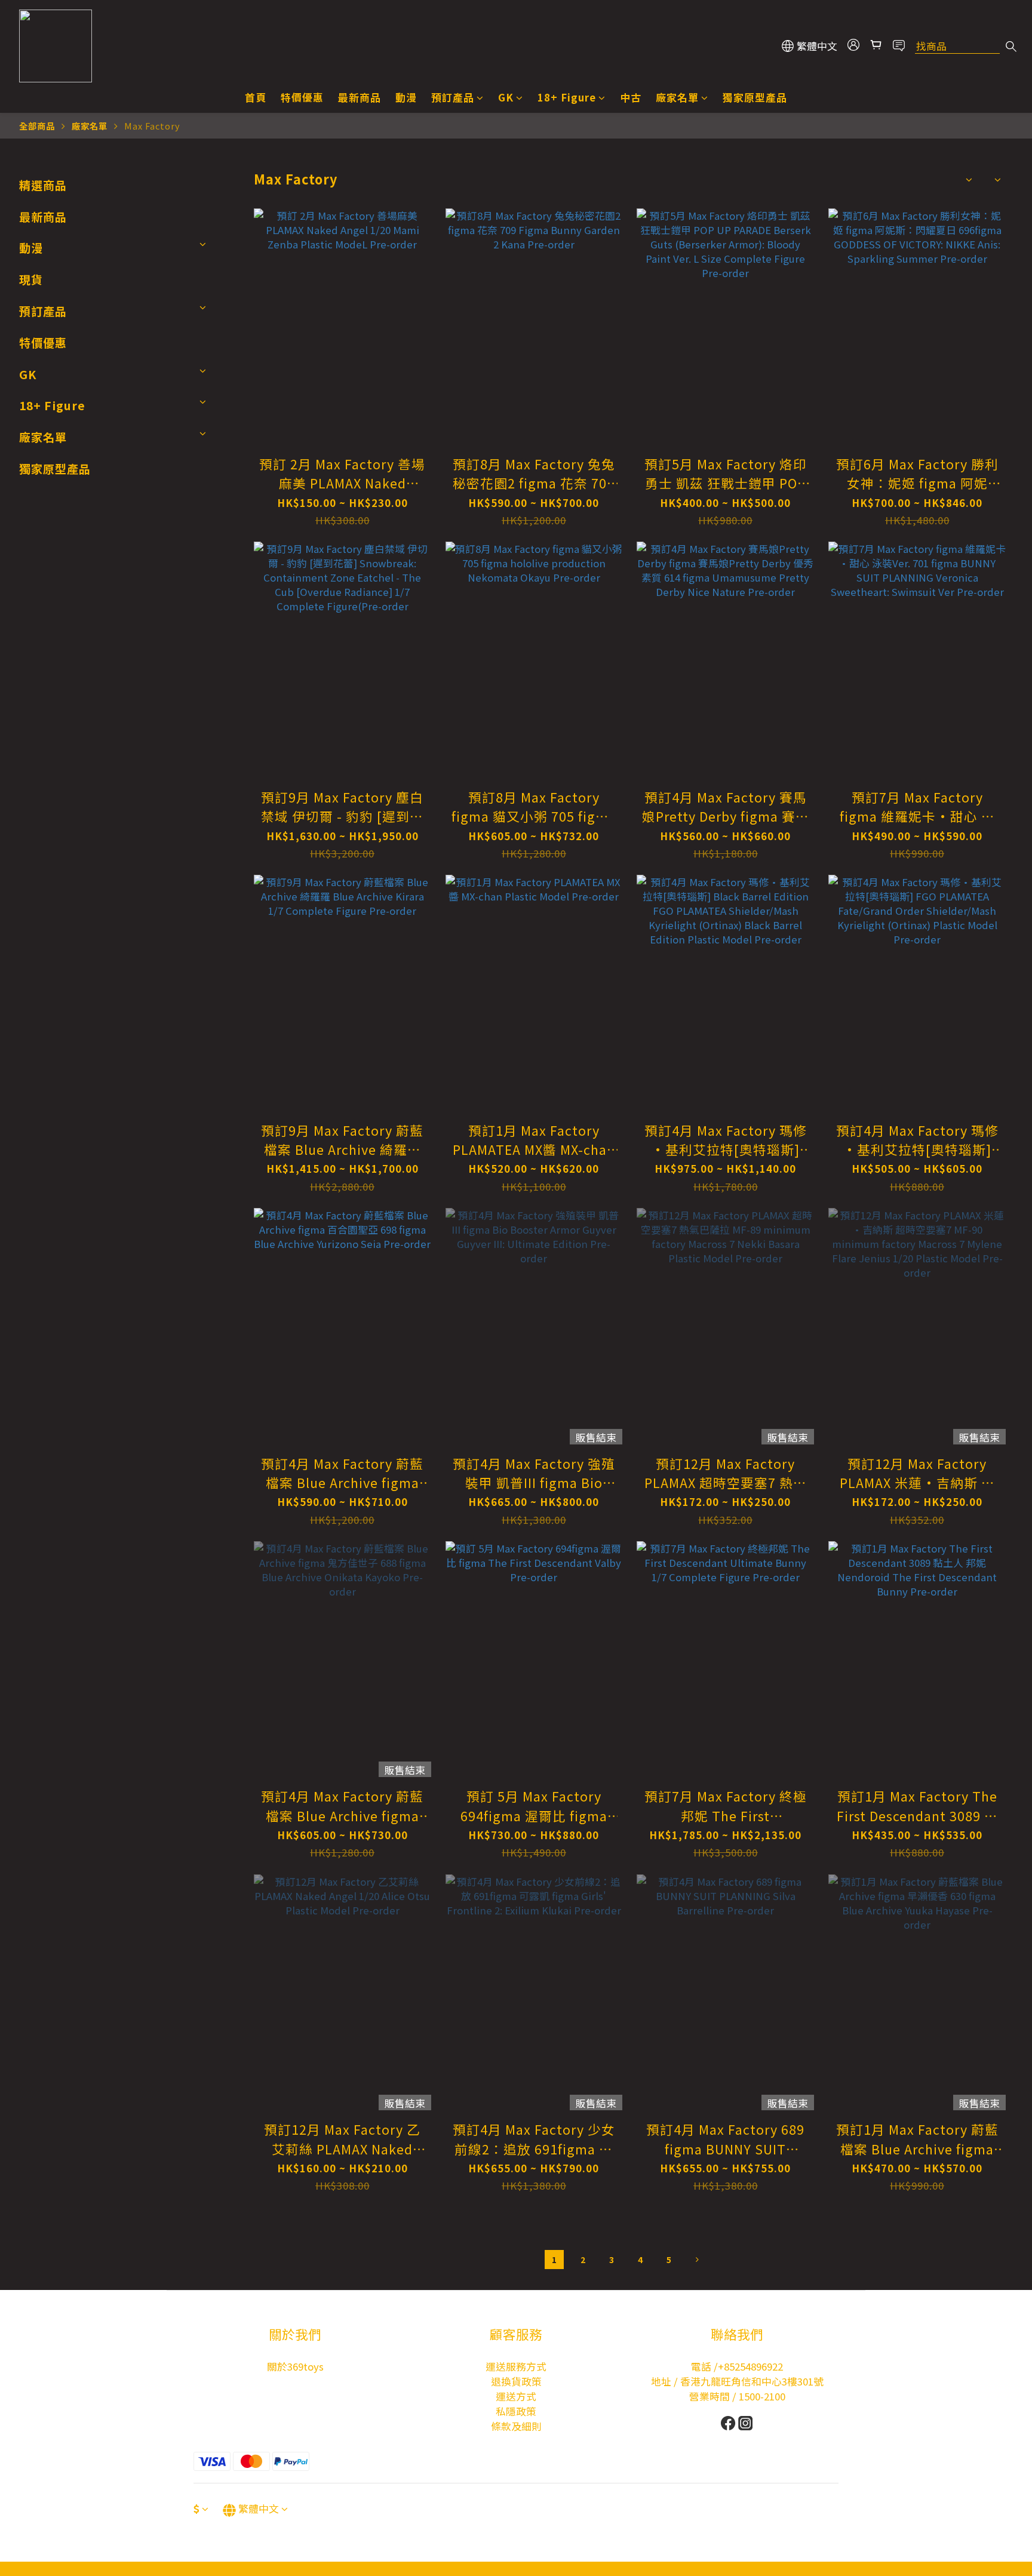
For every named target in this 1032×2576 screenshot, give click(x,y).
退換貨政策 (516, 2381)
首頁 (256, 97)
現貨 (31, 279)
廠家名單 (677, 97)
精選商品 (43, 185)
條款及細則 (516, 2426)
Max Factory (152, 126)
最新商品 (360, 97)
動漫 (406, 97)
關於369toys (295, 2366)
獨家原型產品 (755, 97)
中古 (631, 97)
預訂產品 (453, 97)
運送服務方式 (516, 2366)
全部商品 (37, 126)
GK (506, 97)
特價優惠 (302, 97)
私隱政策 (516, 2411)
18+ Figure (567, 97)
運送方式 (516, 2396)
